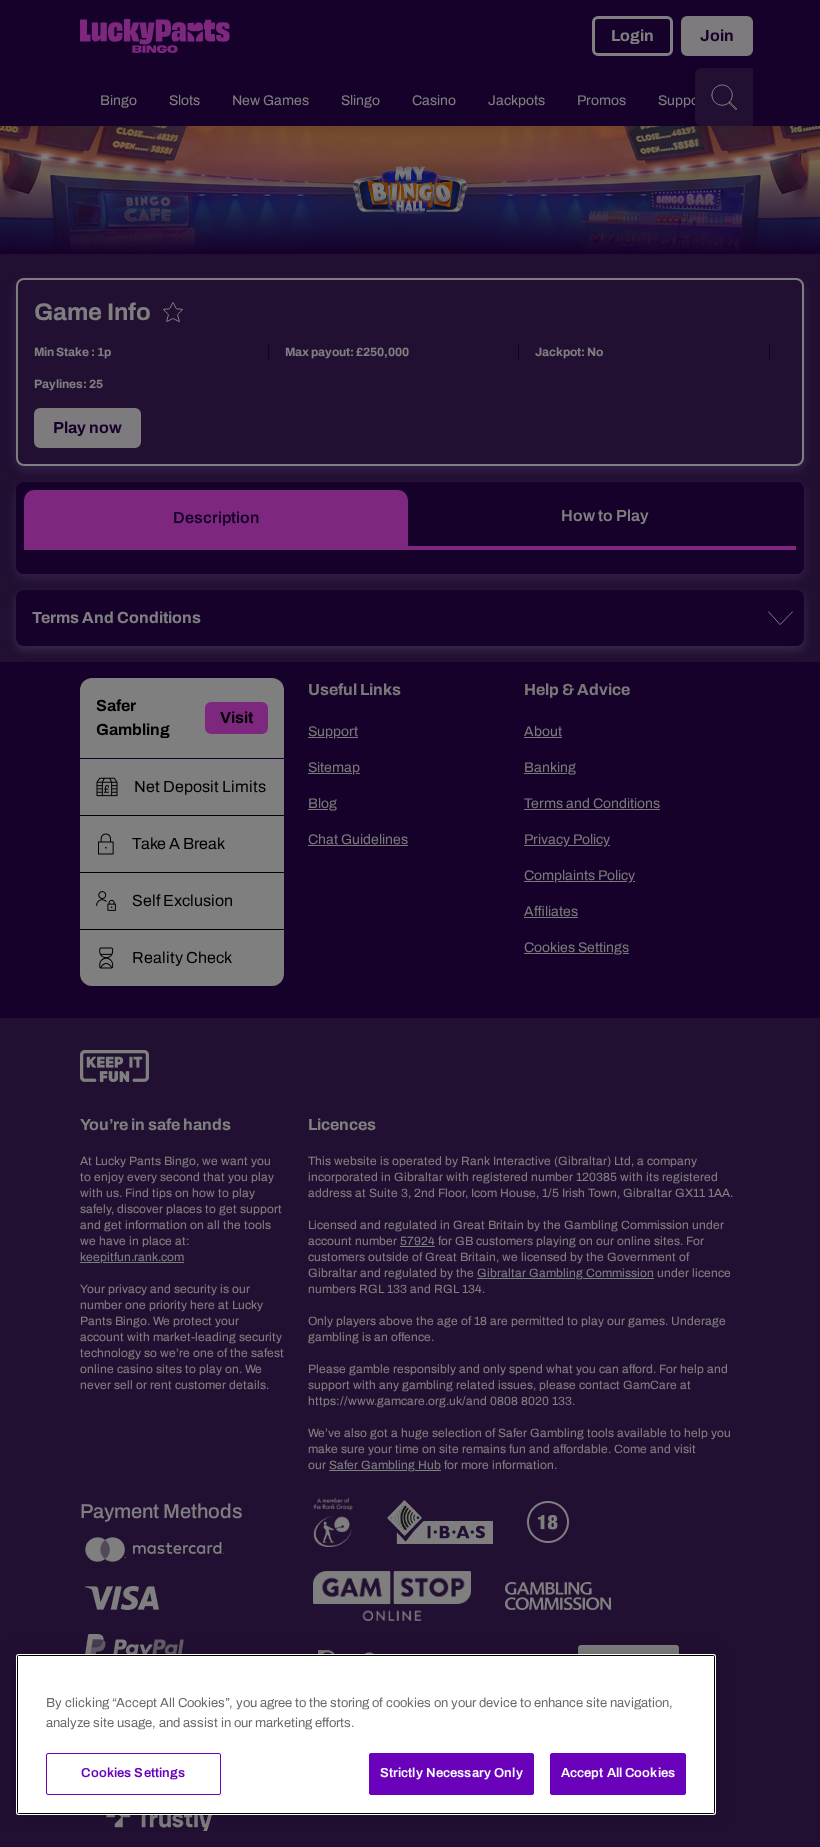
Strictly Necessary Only (451, 1773)
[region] (366, 1734)
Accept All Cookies (618, 1773)
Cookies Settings (133, 1773)
